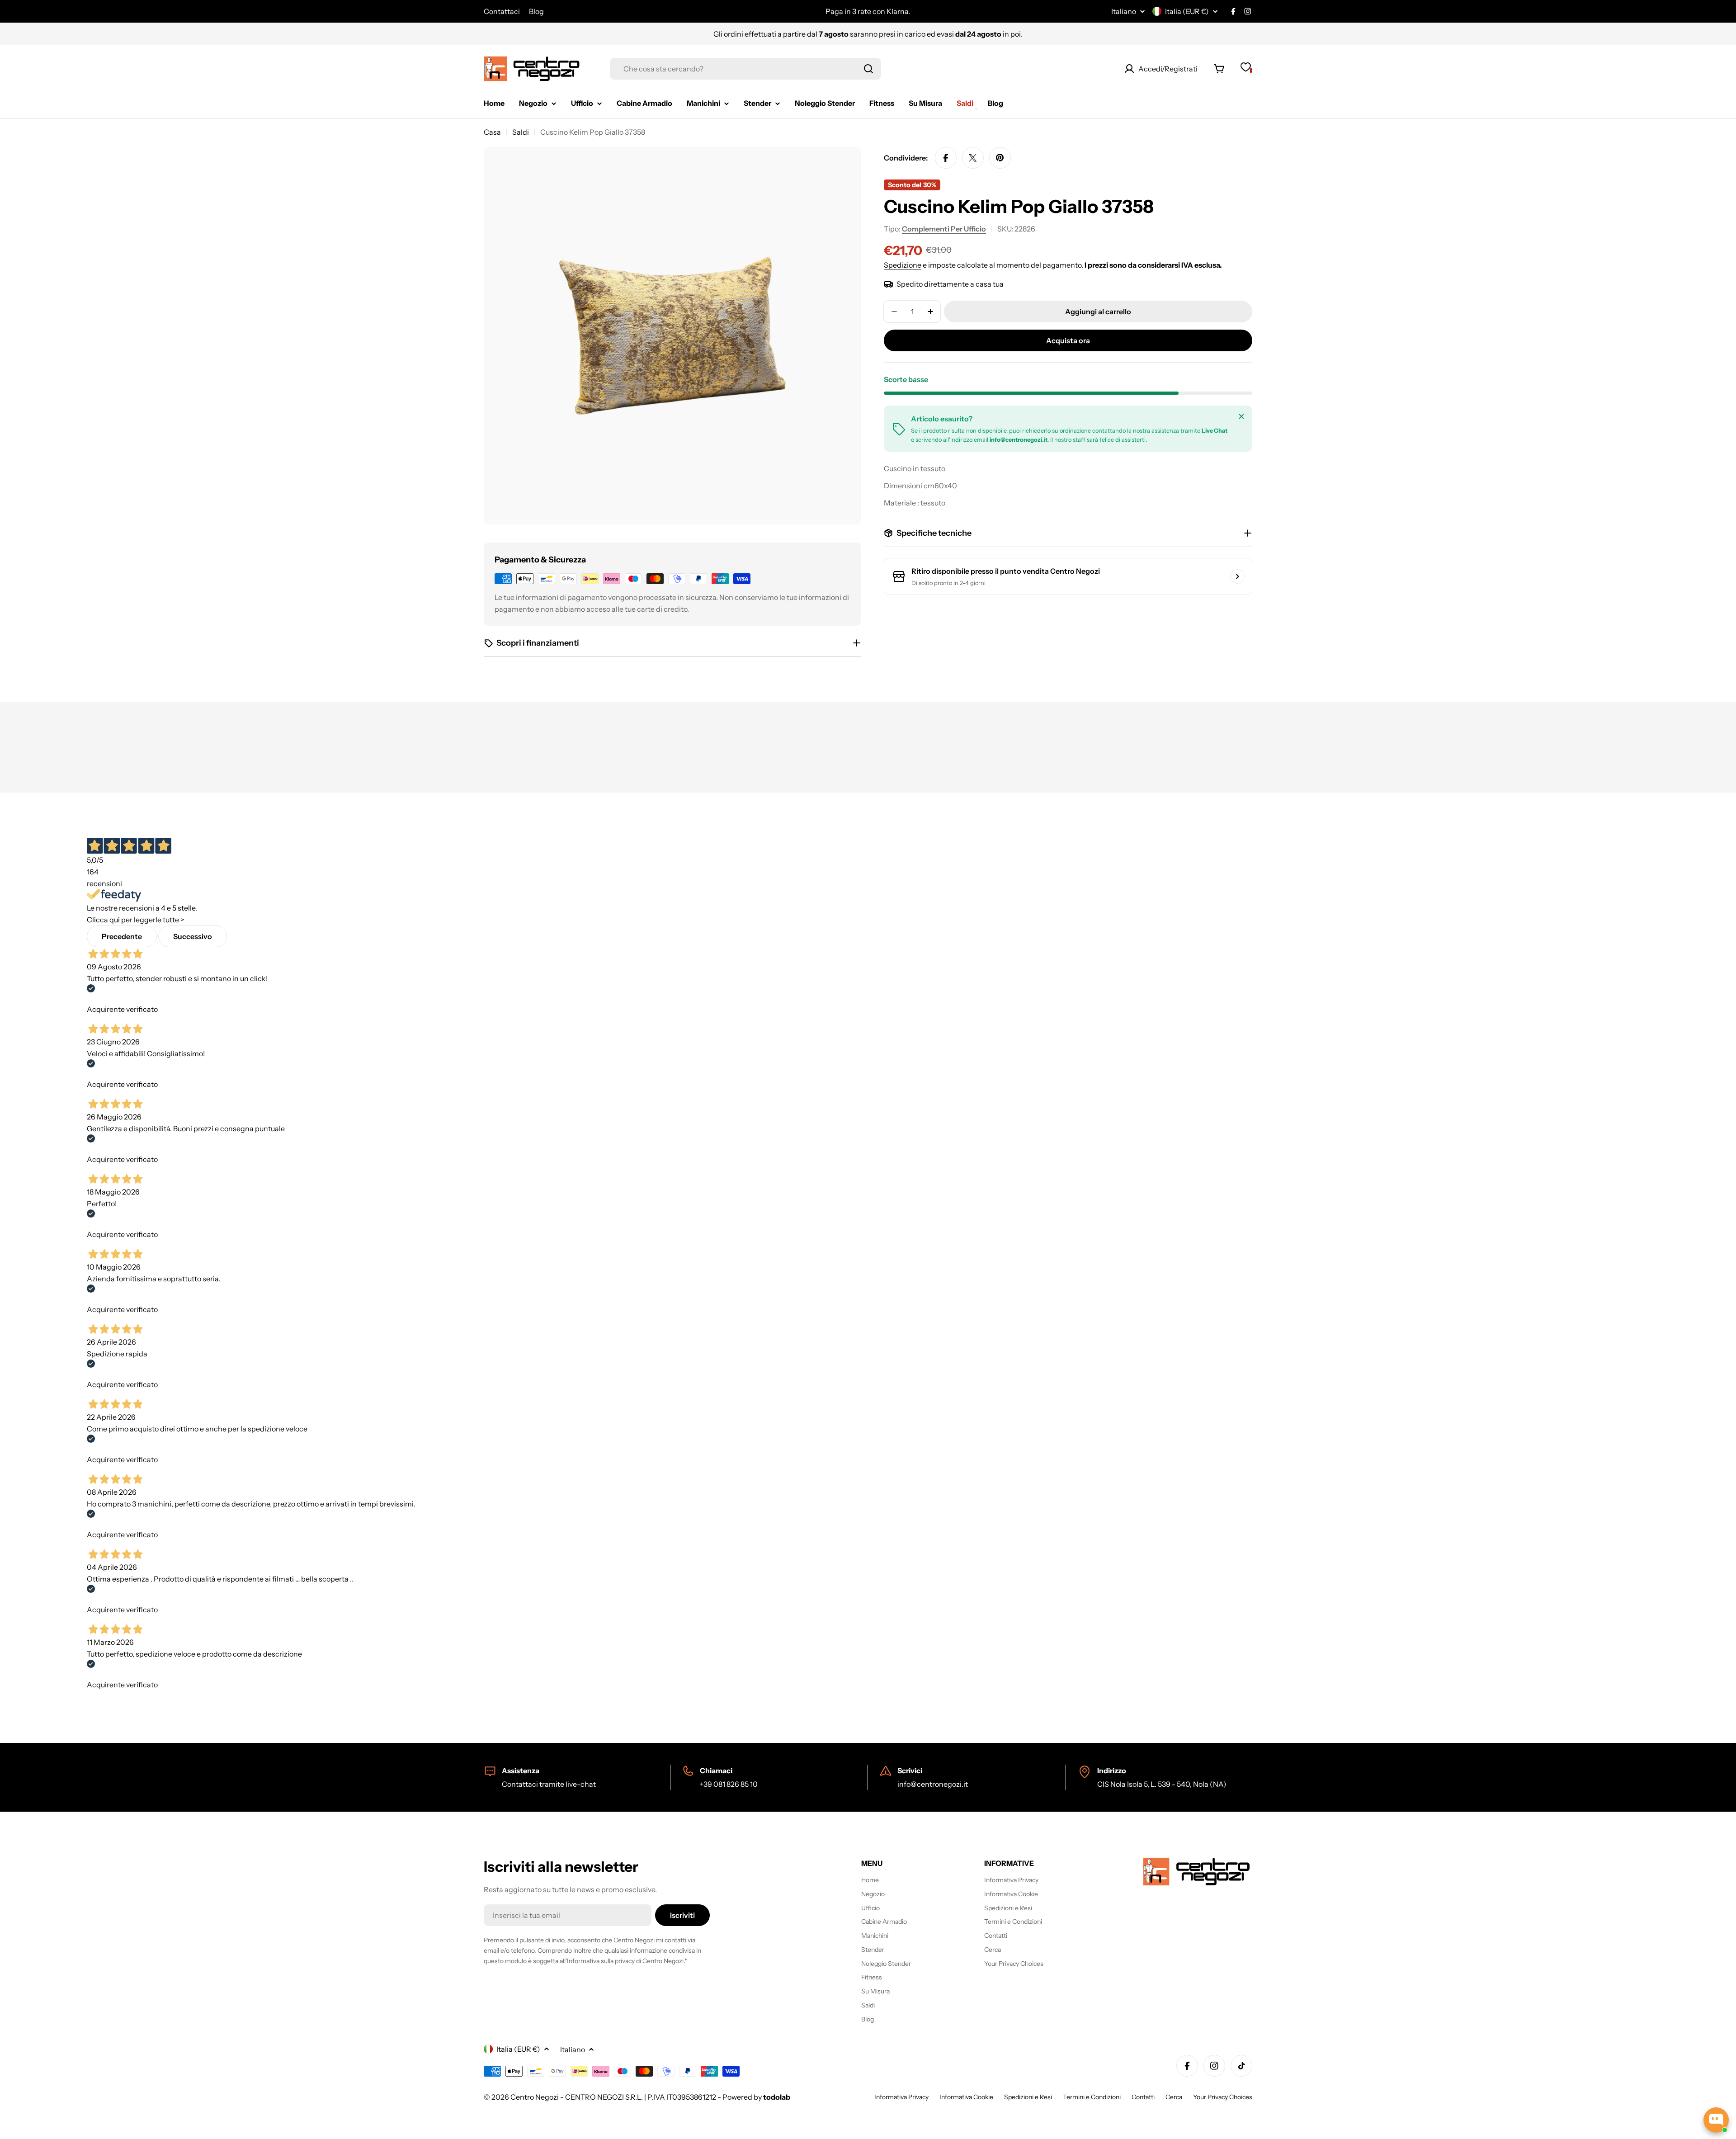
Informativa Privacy (901, 2097)
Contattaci (502, 11)
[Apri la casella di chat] (1716, 2120)
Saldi (521, 132)
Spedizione (903, 265)
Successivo (193, 936)
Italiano (1124, 11)
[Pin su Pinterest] (1000, 158)
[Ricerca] (868, 69)
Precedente (122, 936)
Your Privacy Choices (1223, 2097)
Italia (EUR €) (1187, 11)
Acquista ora (1068, 340)
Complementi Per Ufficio (944, 229)
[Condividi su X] (973, 158)
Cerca (1174, 2097)
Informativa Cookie (966, 2097)
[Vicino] (1241, 416)
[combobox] (745, 69)
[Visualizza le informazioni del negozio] (1237, 576)
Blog (536, 11)
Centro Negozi (535, 2097)
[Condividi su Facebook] (946, 158)
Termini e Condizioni (1092, 2097)
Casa (492, 132)
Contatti (1143, 2097)
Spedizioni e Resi (1028, 2097)
